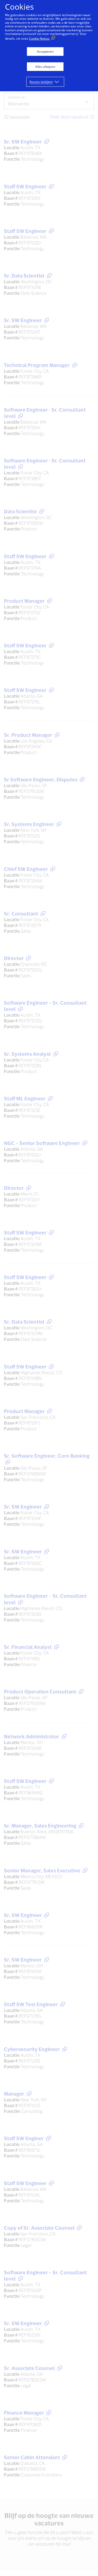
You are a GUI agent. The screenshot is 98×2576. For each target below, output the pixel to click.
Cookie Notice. (39, 38)
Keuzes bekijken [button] (41, 82)
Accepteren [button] (45, 52)
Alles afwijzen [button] (45, 67)
